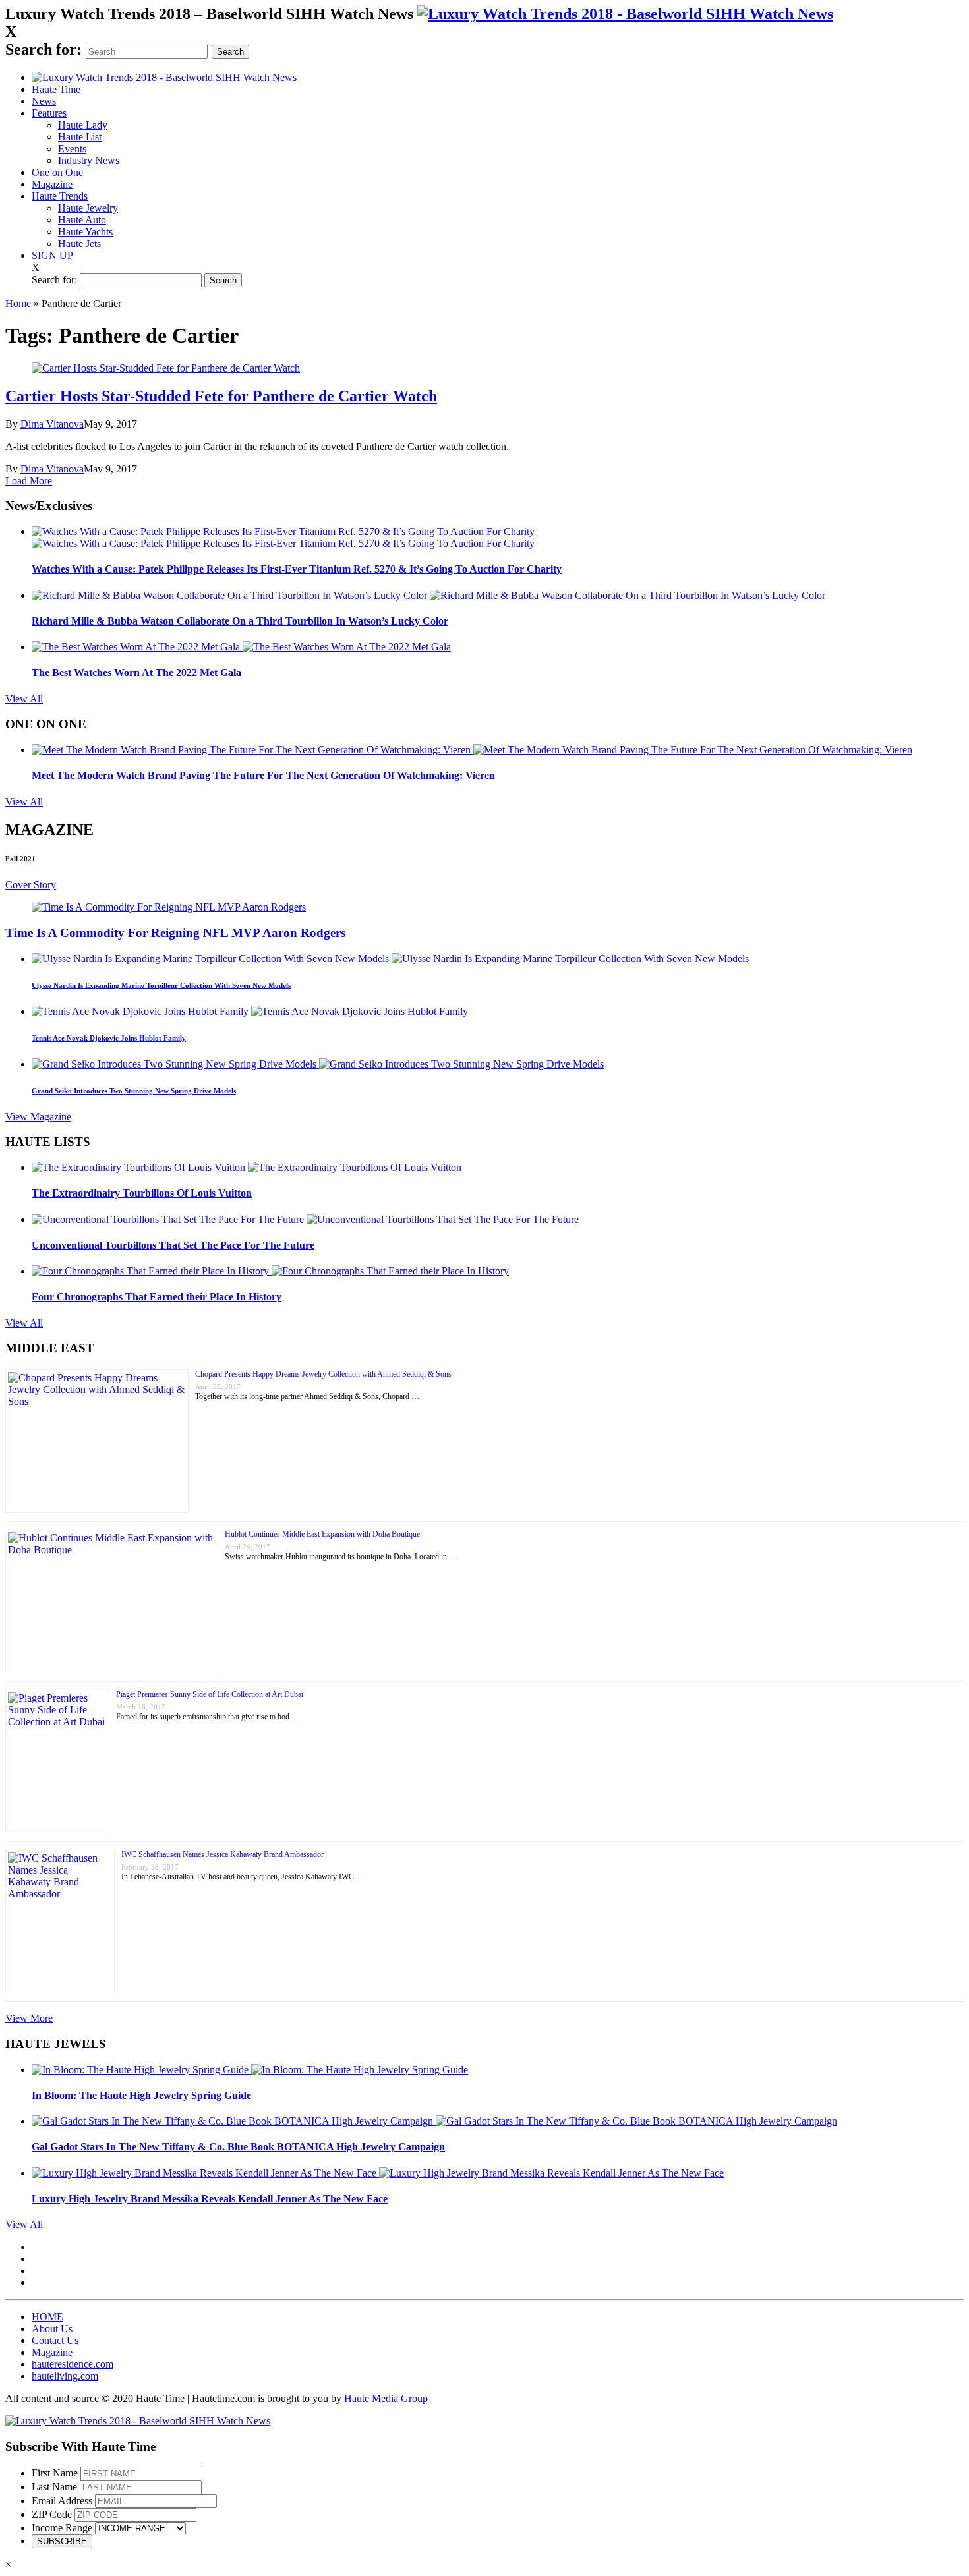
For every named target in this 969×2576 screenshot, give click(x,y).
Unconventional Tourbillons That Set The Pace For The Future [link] (173, 1245)
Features (49, 113)
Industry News (89, 160)
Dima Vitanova (52, 424)
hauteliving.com (65, 2376)
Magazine (52, 184)
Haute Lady (83, 125)
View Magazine (38, 1117)
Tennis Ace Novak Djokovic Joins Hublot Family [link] (109, 1038)
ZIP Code (52, 2514)
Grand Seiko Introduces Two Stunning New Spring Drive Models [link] (134, 1091)
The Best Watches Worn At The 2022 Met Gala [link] (136, 673)
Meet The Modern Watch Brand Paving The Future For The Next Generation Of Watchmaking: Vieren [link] (263, 775)
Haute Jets (79, 243)
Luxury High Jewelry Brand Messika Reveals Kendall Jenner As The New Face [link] (210, 2199)
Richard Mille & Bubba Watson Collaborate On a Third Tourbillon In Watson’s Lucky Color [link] (240, 621)
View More (29, 2018)
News (44, 101)
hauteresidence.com (73, 2364)
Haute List (80, 137)
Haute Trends (60, 196)
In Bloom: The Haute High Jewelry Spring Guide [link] (141, 2095)
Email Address (62, 2501)
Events (72, 149)
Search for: (44, 49)
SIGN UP (52, 255)
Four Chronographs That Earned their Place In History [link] (157, 1297)
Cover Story (31, 885)
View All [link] (24, 699)
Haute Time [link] (56, 89)
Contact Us (55, 2340)
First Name (55, 2473)
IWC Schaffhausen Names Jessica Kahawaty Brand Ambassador (222, 1854)
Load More (29, 481)
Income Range (62, 2528)
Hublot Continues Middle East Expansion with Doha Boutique (322, 1534)
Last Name (54, 2487)
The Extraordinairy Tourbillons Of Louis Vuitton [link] (142, 1193)
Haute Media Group (386, 2398)
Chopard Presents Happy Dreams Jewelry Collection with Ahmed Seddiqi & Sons (323, 1374)
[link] (625, 14)
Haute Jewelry (88, 208)
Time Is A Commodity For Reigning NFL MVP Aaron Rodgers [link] (175, 933)
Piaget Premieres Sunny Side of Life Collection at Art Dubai (210, 1694)
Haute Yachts (85, 232)
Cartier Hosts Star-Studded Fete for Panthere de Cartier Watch (221, 396)
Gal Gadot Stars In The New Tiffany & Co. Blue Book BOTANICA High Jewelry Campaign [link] (238, 2147)
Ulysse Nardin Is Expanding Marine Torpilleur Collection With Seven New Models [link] (161, 985)
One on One (57, 172)
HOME (47, 2317)
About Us (52, 2329)
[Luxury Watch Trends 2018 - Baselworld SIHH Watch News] (138, 2421)
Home (18, 303)
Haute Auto (82, 220)
